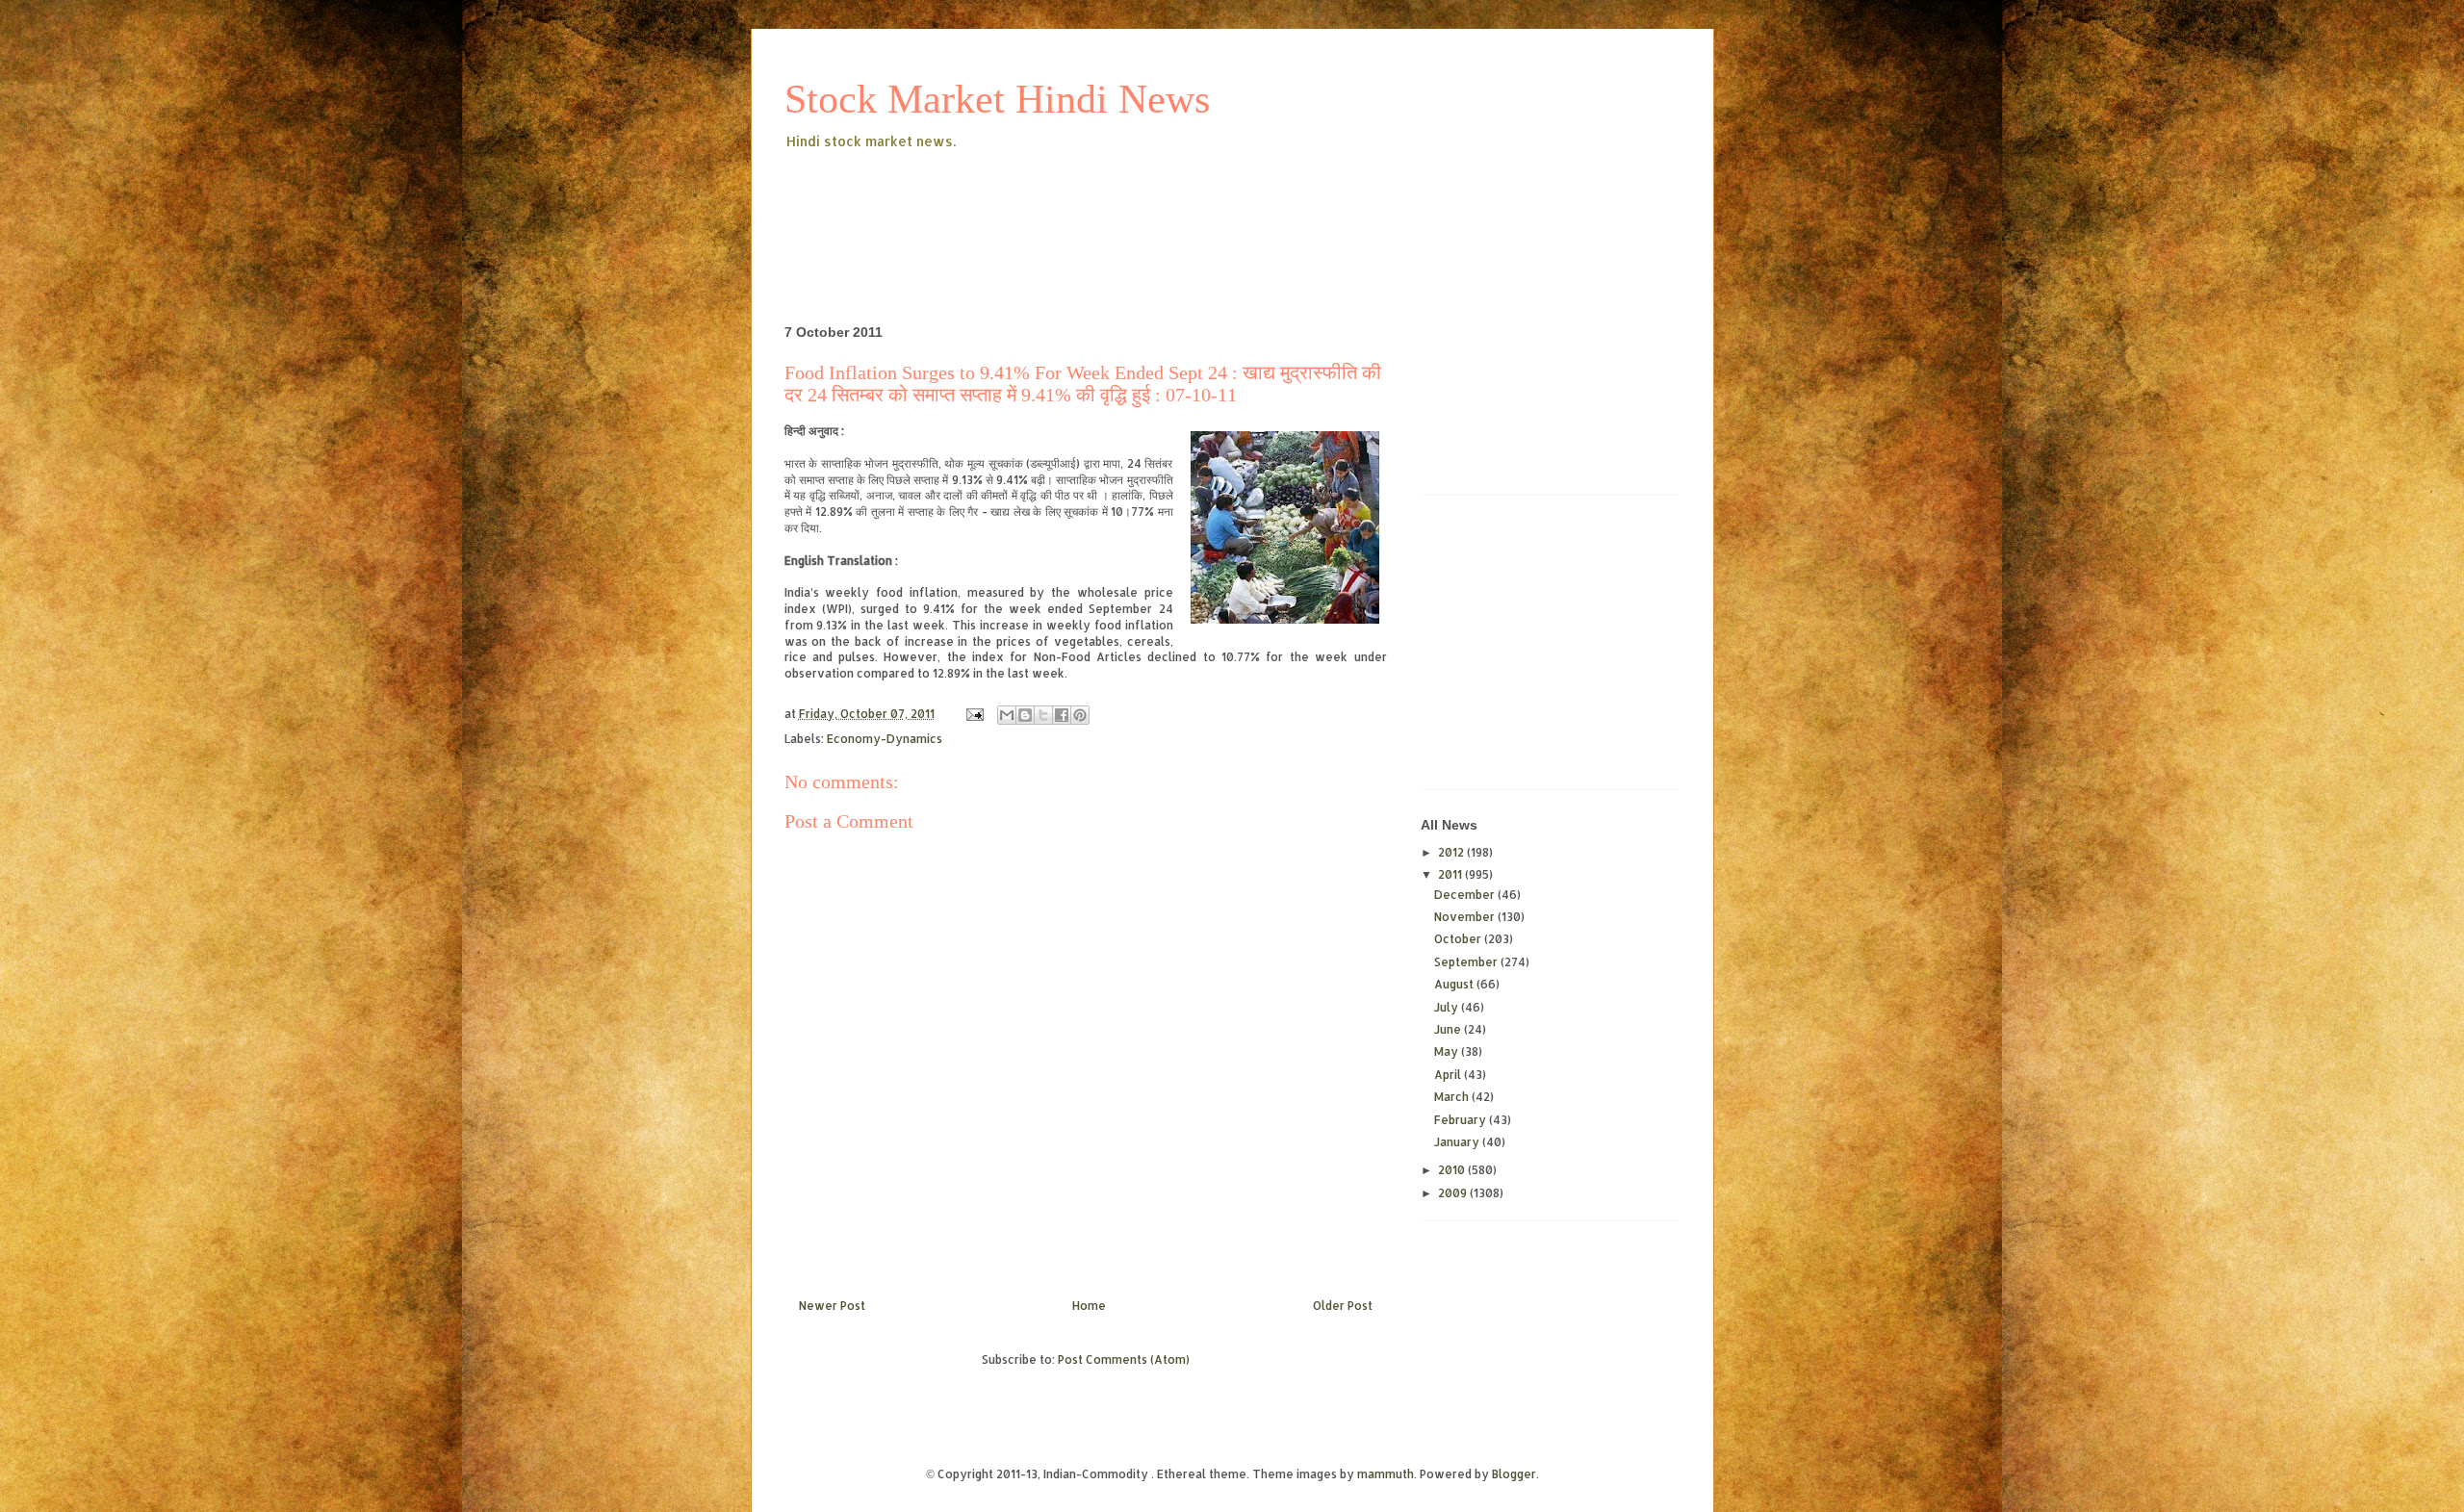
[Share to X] (1043, 715)
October (1459, 939)
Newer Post (832, 1306)
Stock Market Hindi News (997, 99)
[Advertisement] (1135, 206)
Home (1089, 1306)
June (1449, 1029)
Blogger (1514, 1474)
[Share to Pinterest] (1080, 715)
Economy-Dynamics (885, 739)
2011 (1451, 874)
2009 (1454, 1193)
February (1462, 1120)
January (1458, 1142)
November (1466, 917)
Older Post (1343, 1306)
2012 (1452, 852)
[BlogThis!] (1025, 715)
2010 (1453, 1170)
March (1453, 1097)
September (1467, 962)
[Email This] (1007, 715)
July (1448, 1007)
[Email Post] (974, 714)
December (1466, 895)
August (1455, 984)
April (1449, 1075)
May (1448, 1051)
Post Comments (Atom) (1124, 1359)
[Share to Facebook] (1062, 715)
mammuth (1386, 1474)
